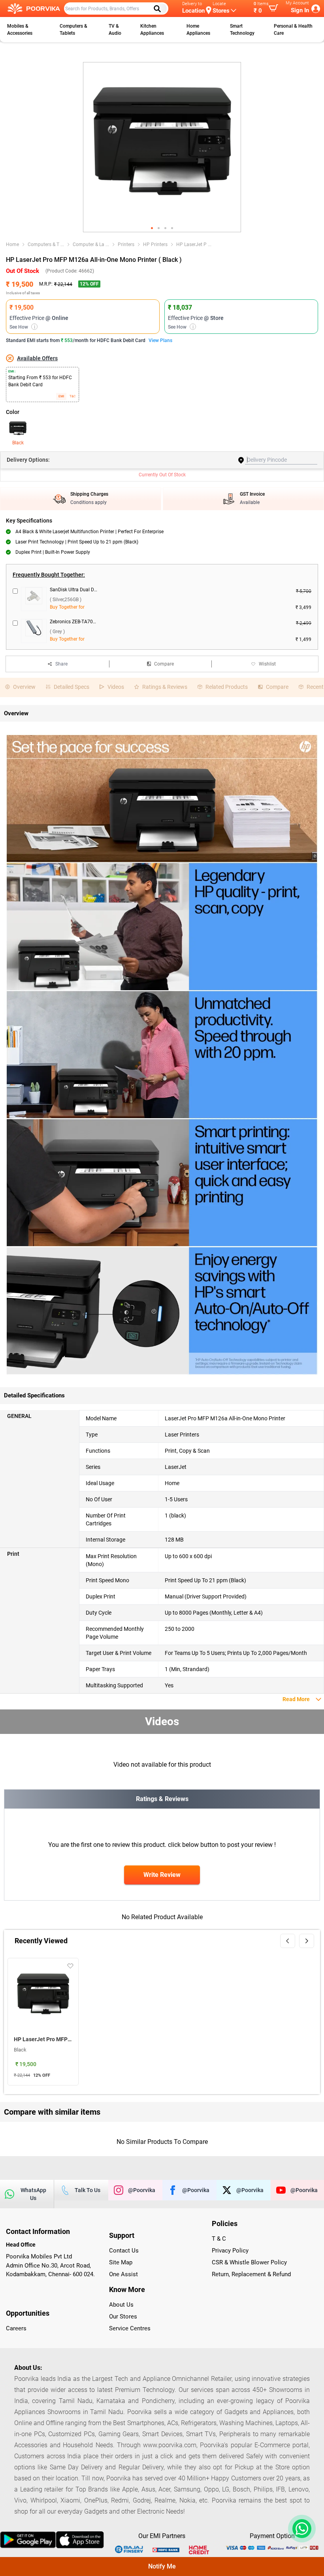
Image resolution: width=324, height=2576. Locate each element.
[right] (307, 1941)
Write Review (162, 1875)
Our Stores (123, 2317)
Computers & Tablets (73, 30)
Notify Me (162, 2566)
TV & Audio (115, 30)
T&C (73, 396)
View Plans (160, 340)
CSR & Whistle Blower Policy (249, 2262)
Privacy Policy (230, 2251)
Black (18, 443)
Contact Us (124, 2251)
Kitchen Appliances (152, 30)
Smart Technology (242, 30)
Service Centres (130, 2328)
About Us (121, 2305)
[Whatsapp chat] (300, 2529)
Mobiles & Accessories (20, 30)
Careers (16, 2328)
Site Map (121, 2262)
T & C (219, 2239)
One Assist (123, 2274)
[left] (288, 1941)
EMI (61, 396)
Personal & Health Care (293, 30)
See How (22, 327)
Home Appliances (198, 30)
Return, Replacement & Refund (251, 2274)
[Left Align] (160, 9)
